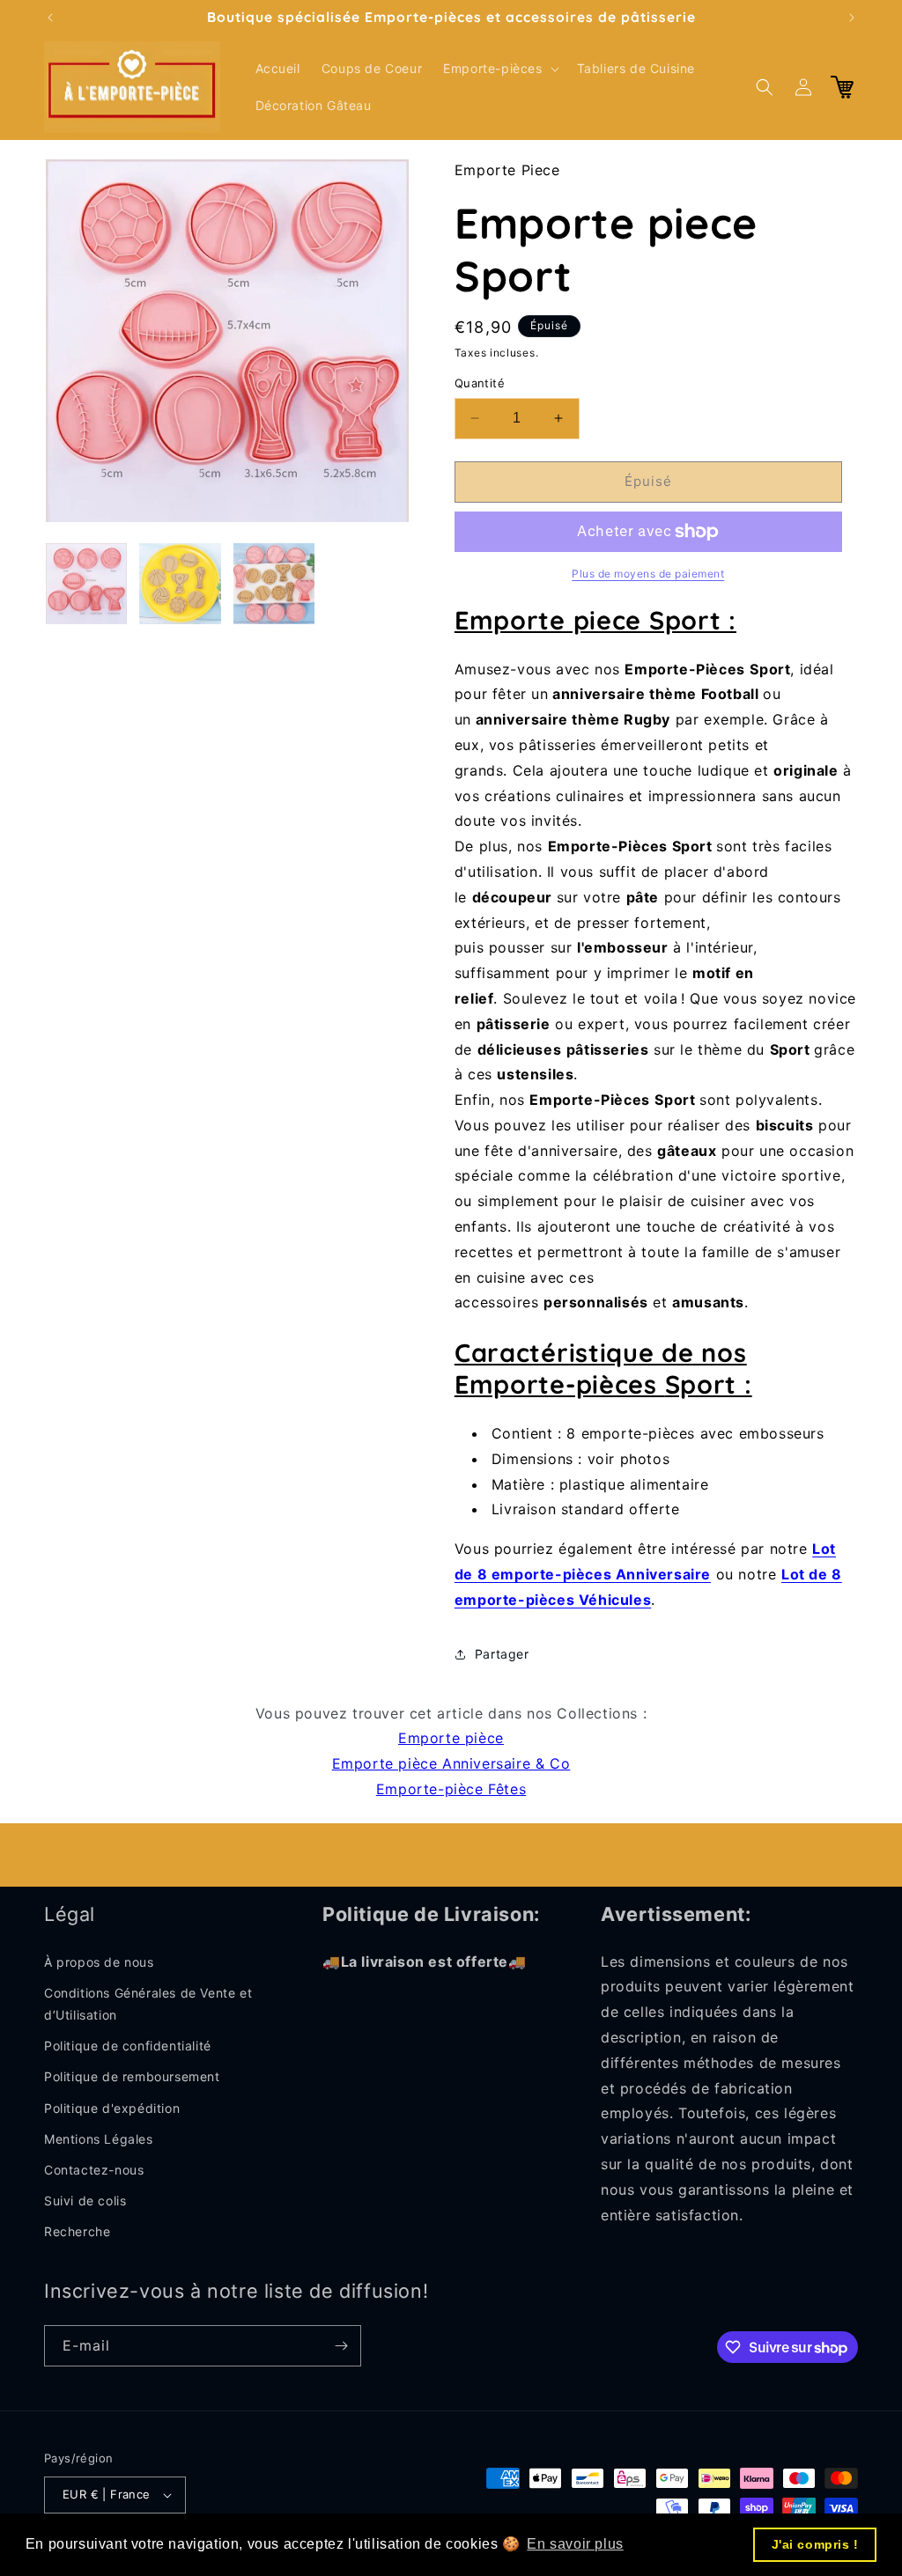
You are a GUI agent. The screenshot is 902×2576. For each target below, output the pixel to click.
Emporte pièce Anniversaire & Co (451, 1763)
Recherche (77, 2231)
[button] (499, 69)
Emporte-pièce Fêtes (451, 1789)
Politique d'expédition (112, 2108)
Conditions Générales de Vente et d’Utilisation (148, 2004)
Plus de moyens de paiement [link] (648, 574)
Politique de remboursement (132, 2076)
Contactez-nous (94, 2170)
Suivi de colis (85, 2201)
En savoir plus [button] (575, 2544)
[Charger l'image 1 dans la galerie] (86, 584)
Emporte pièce (451, 1738)
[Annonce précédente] (50, 18)
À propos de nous (99, 1962)
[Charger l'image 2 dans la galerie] (180, 584)
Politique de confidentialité (128, 2046)
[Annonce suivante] (852, 18)
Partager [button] (502, 1654)
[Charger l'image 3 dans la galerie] (274, 584)
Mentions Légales (99, 2139)
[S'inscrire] (341, 2346)
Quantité (480, 383)
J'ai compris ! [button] (815, 2544)
